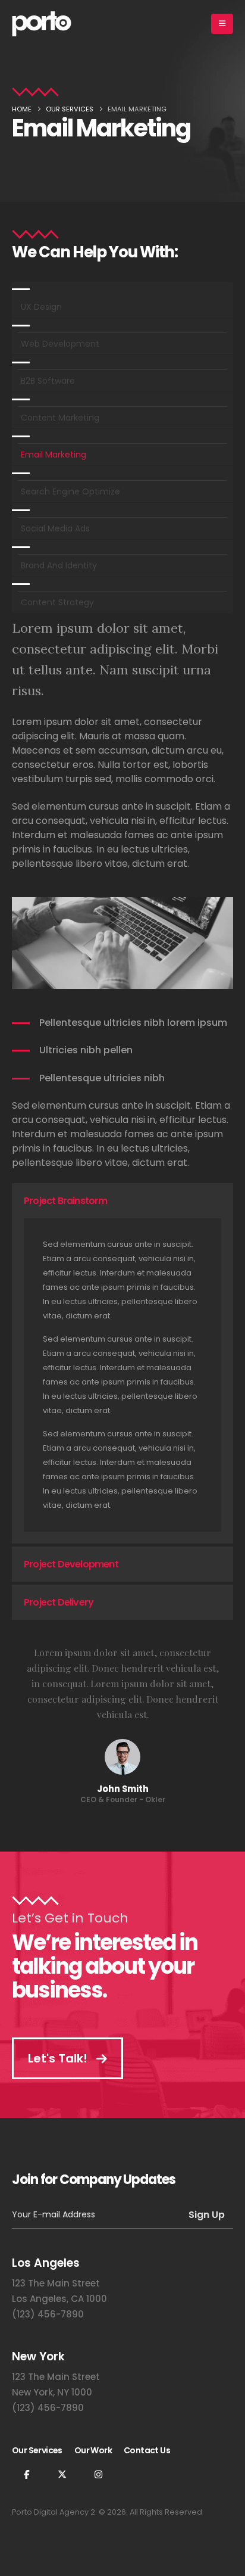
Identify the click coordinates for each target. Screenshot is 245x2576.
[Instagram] (98, 2474)
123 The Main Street (56, 2283)
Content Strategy (57, 602)
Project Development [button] (71, 1564)
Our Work (93, 2450)
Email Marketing (54, 455)
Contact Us (147, 2450)
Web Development (60, 344)
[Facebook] (26, 2474)
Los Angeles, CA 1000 (59, 2299)
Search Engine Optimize (70, 491)
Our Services (37, 2450)
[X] (62, 2474)
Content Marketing (60, 418)
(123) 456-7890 (48, 2314)
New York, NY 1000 (52, 2392)
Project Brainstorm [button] (66, 1201)
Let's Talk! (59, 2058)
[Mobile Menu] (222, 24)
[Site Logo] (42, 24)
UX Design (41, 307)
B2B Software (48, 381)
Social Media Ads (55, 528)
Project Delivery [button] (59, 1602)
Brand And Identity (59, 565)
